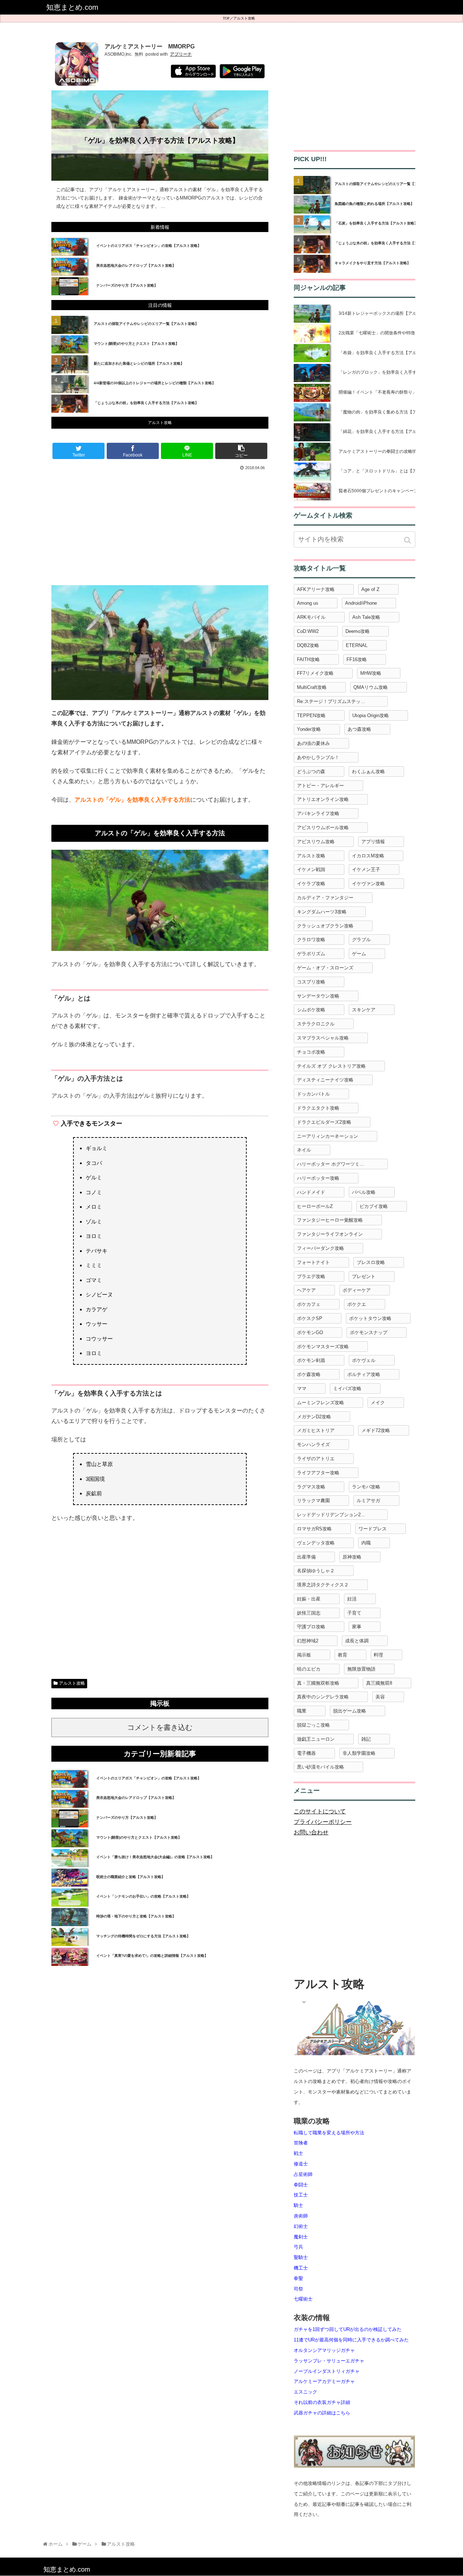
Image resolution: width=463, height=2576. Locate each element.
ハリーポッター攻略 (318, 1178)
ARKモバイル (311, 617)
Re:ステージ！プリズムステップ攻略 (336, 701)
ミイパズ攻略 (347, 1388)
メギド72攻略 (376, 1430)
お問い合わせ (311, 1832)
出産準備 (306, 1557)
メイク (378, 1403)
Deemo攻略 (358, 631)
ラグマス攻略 (311, 1487)
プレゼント (364, 1276)
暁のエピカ (309, 1669)
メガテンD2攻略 (314, 1417)
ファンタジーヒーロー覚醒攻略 (330, 1220)
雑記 (366, 1739)
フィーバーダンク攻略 (320, 1248)
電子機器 (306, 1753)
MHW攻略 (371, 673)
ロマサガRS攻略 (314, 1529)
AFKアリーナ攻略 (316, 589)
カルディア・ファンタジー (325, 898)
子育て (354, 1613)
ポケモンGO (310, 1332)
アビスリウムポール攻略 (323, 828)
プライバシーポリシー (323, 1822)
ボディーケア (357, 1290)
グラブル (361, 940)
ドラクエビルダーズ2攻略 (324, 1122)
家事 (357, 1627)
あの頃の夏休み (313, 743)
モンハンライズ (313, 1445)
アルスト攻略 (244, 18)
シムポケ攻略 (311, 1010)
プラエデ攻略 (311, 1276)
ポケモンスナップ (369, 1332)
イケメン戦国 (311, 869)
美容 (380, 1697)
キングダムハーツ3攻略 (322, 912)
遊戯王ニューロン (316, 1739)
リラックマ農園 (313, 1501)
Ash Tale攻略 (366, 617)
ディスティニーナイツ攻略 (325, 1080)
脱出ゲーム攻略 (350, 1711)
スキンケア (364, 1010)
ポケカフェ (309, 1304)
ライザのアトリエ (316, 1459)
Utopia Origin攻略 (371, 715)
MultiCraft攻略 (312, 687)
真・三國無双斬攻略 (318, 1683)
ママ (302, 1388)
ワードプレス (373, 1529)
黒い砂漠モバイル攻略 (320, 1767)
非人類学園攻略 (359, 1753)
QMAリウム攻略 (371, 687)
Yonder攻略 (309, 729)
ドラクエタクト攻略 (318, 1108)
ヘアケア (306, 1290)
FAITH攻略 (308, 659)
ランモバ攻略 (366, 1487)
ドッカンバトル (313, 1094)
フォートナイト (313, 1262)
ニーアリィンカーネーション (328, 1136)
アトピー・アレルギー (320, 786)
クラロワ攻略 (311, 940)
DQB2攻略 (308, 645)
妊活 (352, 1599)
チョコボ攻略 (311, 1052)
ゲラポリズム (311, 954)
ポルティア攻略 (364, 1374)
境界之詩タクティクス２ (323, 1585)
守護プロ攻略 (311, 1627)
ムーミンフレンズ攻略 (320, 1403)
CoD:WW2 (308, 631)
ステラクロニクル (316, 1024)
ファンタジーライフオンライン (330, 1234)
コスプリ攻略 (311, 982)
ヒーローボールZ (315, 1206)
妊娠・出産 (309, 1599)
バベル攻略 (364, 1192)
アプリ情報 (373, 842)
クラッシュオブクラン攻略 (325, 926)
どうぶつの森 (311, 771)
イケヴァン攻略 (368, 884)
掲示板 (304, 1655)
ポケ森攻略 (309, 1374)
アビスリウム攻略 (316, 842)
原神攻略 (352, 1557)
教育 (343, 1655)
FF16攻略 (357, 659)
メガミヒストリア (316, 1430)
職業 (302, 1711)
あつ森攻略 (359, 729)
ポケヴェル (364, 1360)
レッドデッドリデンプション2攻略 (334, 1515)
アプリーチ (181, 54)
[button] (408, 540)
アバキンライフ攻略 (318, 813)
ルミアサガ (368, 1501)
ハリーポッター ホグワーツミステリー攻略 (342, 1164)
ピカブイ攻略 (374, 1206)
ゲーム (359, 954)
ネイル (304, 1150)
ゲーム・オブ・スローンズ (325, 968)
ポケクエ (357, 1304)
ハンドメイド (311, 1192)
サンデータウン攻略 (318, 996)
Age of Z (370, 589)
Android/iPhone (361, 603)
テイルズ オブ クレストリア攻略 (331, 1066)
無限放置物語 (361, 1669)
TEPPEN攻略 (311, 715)
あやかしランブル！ (318, 757)
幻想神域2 (308, 1641)
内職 (366, 1543)
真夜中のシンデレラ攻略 (323, 1697)
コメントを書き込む (160, 1727)
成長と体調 (357, 1641)
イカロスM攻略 (368, 856)
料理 (378, 1655)
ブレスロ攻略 (371, 1262)
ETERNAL (357, 645)
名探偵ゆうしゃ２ (316, 1571)
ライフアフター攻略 (318, 1473)
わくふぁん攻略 (368, 771)
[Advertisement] (160, 527)
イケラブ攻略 (311, 884)
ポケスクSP (310, 1318)
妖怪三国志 (309, 1613)
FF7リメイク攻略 (315, 673)
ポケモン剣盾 (311, 1360)
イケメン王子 (366, 869)
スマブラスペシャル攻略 (323, 1038)
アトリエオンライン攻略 (323, 799)
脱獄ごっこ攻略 (313, 1725)
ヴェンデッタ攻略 (316, 1543)
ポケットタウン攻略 (370, 1318)
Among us (308, 603)
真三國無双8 (379, 1683)
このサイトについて (320, 1811)
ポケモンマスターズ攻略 (323, 1347)
